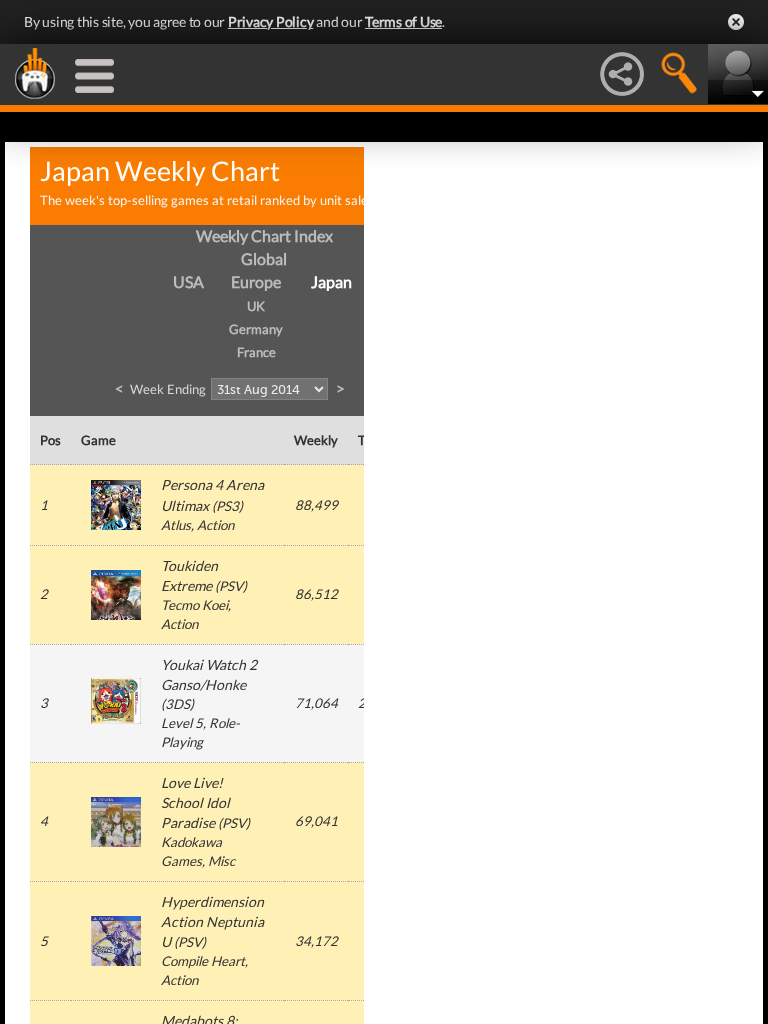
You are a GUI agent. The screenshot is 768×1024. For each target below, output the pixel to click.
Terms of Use (403, 21)
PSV (231, 586)
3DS (177, 704)
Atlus (176, 525)
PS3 (227, 506)
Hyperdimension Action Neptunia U (212, 921)
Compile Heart (203, 961)
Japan (331, 281)
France (256, 352)
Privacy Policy (271, 21)
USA (188, 281)
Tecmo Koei (194, 605)
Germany (256, 329)
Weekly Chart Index (264, 235)
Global (264, 258)
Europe (256, 281)
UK (256, 306)
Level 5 (182, 723)
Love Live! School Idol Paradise (195, 802)
